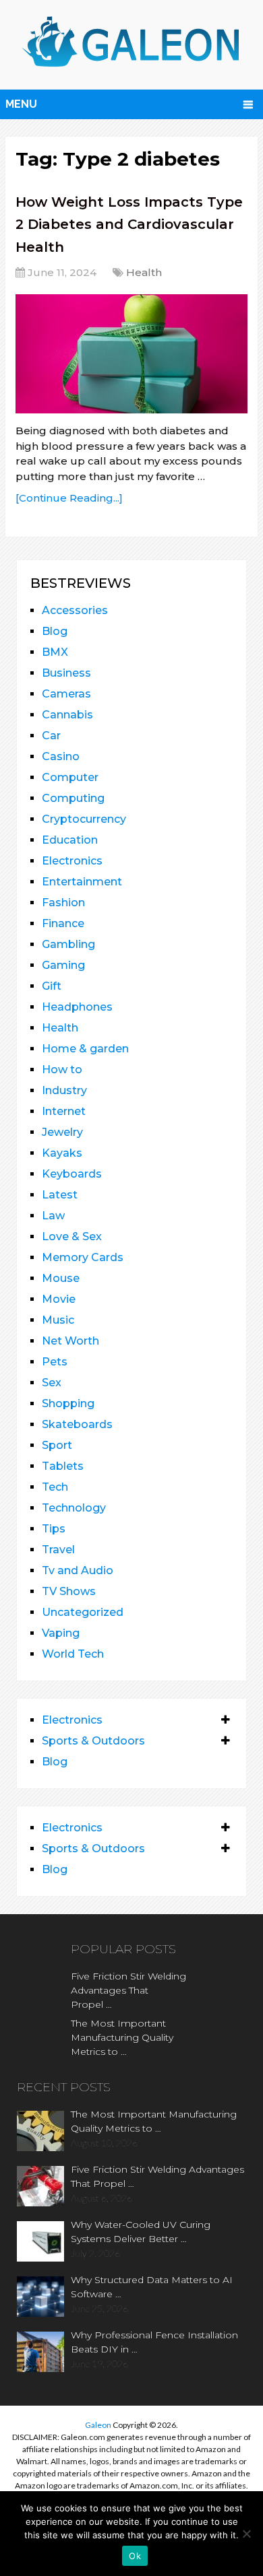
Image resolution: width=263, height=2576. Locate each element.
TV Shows (69, 1591)
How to (62, 1070)
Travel (58, 1550)
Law (53, 1216)
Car (51, 736)
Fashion (63, 903)
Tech (55, 1487)
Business (66, 673)
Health (144, 272)
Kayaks (62, 1153)
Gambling (68, 944)
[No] (246, 2534)
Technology (74, 1508)
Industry (64, 1090)
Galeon (98, 2425)
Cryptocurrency (84, 819)
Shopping (68, 1403)
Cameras (66, 694)
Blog (55, 631)
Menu (21, 104)
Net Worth (70, 1341)
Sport (57, 1445)
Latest (60, 1195)
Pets (55, 1362)
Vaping (61, 1633)
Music (58, 1320)
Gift (52, 986)
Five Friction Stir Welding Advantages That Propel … (128, 1990)
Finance (63, 923)
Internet (64, 1111)
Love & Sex (72, 1236)
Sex (52, 1383)
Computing (73, 798)
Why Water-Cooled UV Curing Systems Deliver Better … (141, 2232)
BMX (55, 652)
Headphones (77, 1007)
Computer (70, 777)
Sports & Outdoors (93, 1741)
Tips (54, 1529)
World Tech (73, 1654)
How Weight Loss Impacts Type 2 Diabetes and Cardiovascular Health (129, 225)
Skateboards (77, 1424)
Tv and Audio (78, 1570)
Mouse (61, 1278)
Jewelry (62, 1132)
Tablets (63, 1466)
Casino (61, 756)
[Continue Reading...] (69, 498)
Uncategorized (83, 1612)
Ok (135, 2556)
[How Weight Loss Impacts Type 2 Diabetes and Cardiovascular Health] (131, 354)
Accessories (75, 610)
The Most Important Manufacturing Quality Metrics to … (122, 2037)
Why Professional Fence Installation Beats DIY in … (154, 2342)
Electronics (72, 861)
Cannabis (67, 715)
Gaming (63, 965)
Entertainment (82, 882)
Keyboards (72, 1174)
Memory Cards (83, 1257)
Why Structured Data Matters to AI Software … (152, 2287)
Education (70, 840)
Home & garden (85, 1049)
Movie (59, 1299)
